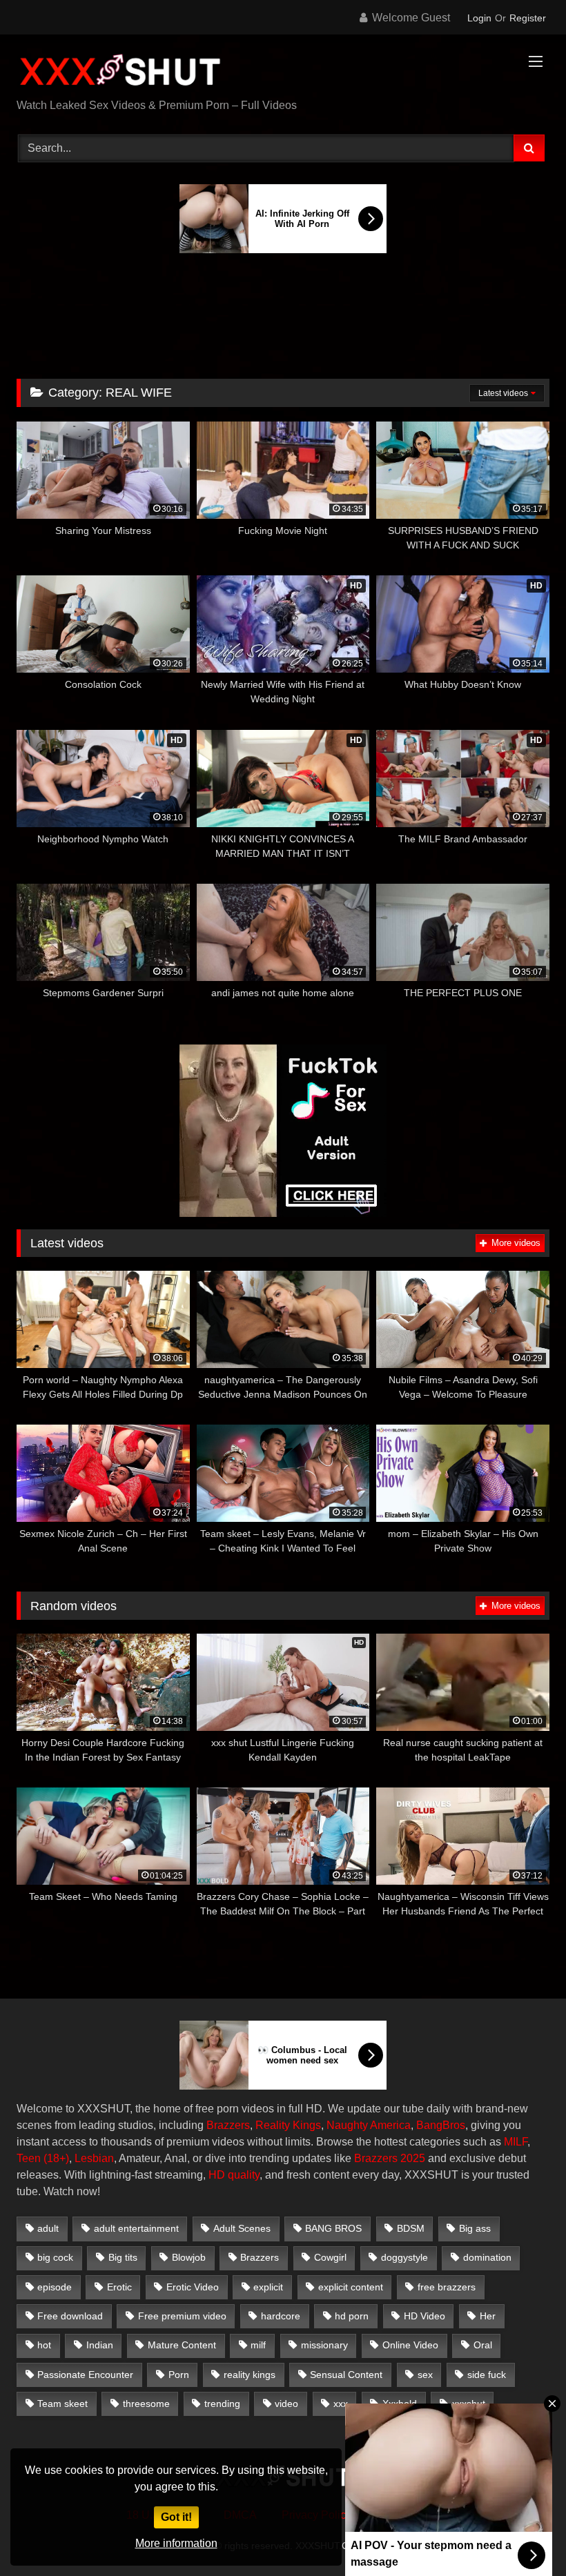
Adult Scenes (242, 2228)
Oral (483, 2345)
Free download (70, 2316)
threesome (146, 2404)
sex (425, 2375)
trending (222, 2404)
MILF (516, 2142)
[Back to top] (523, 2535)
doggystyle (404, 2257)
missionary (324, 2345)
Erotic (119, 2287)
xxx (341, 2404)
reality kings (250, 2375)
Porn (179, 2375)
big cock (55, 2257)
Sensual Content (346, 2375)
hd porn (352, 2316)
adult (48, 2228)
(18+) (56, 2158)
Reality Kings (288, 2125)
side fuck (487, 2375)
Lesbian (94, 2158)
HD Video (424, 2316)
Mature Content (182, 2345)
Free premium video (182, 2316)
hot (44, 2345)
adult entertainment (136, 2228)
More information (176, 2543)
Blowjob (189, 2257)
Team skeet (62, 2404)
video (286, 2404)
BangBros (441, 2125)
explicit (268, 2287)
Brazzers (228, 2125)
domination (487, 2257)
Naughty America (369, 2125)
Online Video (410, 2345)
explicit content (351, 2287)
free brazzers (447, 2287)
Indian (100, 2345)
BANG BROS (333, 2228)
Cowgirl (330, 2257)
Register (528, 18)
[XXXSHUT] (283, 71)
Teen (29, 2158)
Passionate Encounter (85, 2375)
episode (55, 2287)
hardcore (281, 2316)
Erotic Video (193, 2287)
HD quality (234, 2175)
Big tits (123, 2257)
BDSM (411, 2228)
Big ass (475, 2228)
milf (258, 2345)
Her (488, 2316)
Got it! (176, 2517)
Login (479, 18)
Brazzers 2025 (390, 2158)
